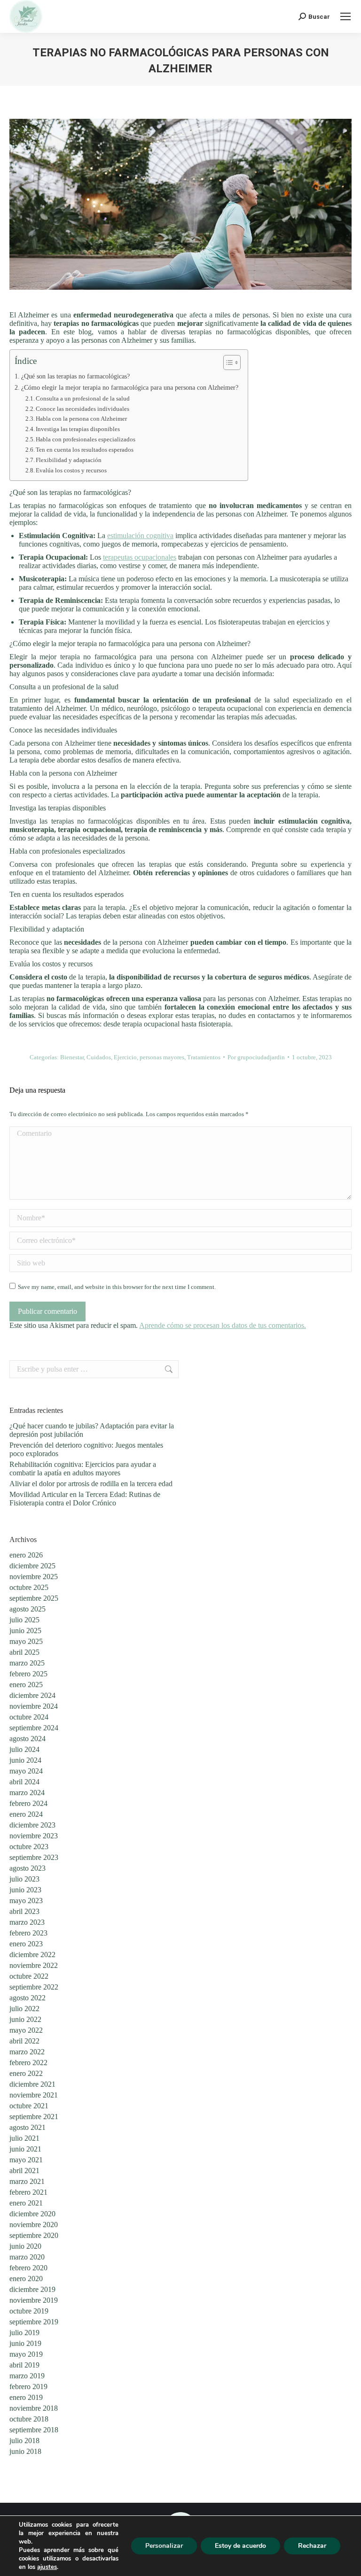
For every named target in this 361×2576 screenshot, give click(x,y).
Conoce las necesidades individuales (82, 409)
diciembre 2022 (32, 1955)
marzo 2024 (27, 1793)
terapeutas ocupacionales (140, 557)
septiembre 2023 (34, 1857)
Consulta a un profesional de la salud (83, 398)
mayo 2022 (26, 2030)
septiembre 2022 (34, 1987)
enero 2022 (26, 2073)
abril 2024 (24, 1782)
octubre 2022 (29, 1976)
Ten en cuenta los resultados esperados (85, 450)
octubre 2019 (29, 2311)
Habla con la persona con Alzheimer (81, 419)
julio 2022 (24, 2009)
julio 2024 (24, 1749)
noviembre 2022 (34, 1965)
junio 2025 (25, 1631)
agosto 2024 (27, 1739)
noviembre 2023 (34, 1836)
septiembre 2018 (34, 2430)
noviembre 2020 (34, 2225)
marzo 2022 (27, 2052)
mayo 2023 (26, 1901)
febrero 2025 (28, 1674)
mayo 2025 (26, 1641)
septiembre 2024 (34, 1728)
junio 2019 (25, 2343)
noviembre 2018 (34, 2408)
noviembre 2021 (34, 2095)
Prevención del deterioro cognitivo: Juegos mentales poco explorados (86, 1449)
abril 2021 (24, 2171)
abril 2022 (24, 2041)
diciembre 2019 (32, 2289)
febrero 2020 (28, 2268)
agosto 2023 (27, 1868)
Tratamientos (204, 1057)
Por (256, 1057)
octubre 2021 (29, 2106)
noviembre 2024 (34, 1706)
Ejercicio (125, 1057)
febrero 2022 (28, 2063)
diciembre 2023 (32, 1825)
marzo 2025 (27, 1663)
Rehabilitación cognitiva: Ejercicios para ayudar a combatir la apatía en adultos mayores (83, 1469)
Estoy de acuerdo (240, 2546)
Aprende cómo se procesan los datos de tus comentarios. (223, 1325)
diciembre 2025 (32, 1566)
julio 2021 (24, 2138)
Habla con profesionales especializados (86, 439)
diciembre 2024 (32, 1695)
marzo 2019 (27, 2376)
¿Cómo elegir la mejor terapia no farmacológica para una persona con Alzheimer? (130, 387)
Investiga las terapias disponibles (78, 429)
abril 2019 (24, 2365)
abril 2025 (24, 1652)
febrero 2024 (28, 1803)
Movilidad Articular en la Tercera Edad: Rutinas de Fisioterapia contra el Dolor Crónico (85, 1499)
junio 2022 (25, 2019)
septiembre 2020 (34, 2235)
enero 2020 (26, 2279)
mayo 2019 (26, 2354)
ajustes (47, 2567)
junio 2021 (25, 2149)
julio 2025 (24, 1620)
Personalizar (164, 2546)
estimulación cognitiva (140, 536)
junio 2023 (25, 1890)
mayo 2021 (26, 2160)
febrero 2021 (28, 2192)
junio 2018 (25, 2451)
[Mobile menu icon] (345, 16)
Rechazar (312, 2546)
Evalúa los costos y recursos (71, 470)
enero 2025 (26, 1685)
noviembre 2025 (34, 1577)
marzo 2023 (27, 1922)
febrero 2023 (28, 1933)
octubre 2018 (29, 2419)
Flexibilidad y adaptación (69, 460)
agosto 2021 (27, 2127)
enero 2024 (26, 1814)
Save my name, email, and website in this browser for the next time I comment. (117, 1287)
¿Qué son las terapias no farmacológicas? (75, 376)
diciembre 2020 (32, 2214)
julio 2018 (24, 2441)
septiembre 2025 (34, 1598)
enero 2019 (26, 2397)
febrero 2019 (28, 2387)
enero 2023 (26, 1944)
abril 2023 (24, 1911)
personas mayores (162, 1057)
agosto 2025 (27, 1609)
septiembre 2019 (34, 2322)
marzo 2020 (27, 2257)
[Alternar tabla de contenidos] (227, 362)
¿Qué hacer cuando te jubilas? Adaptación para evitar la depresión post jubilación (92, 1430)
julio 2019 (24, 2333)
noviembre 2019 (34, 2300)
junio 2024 (25, 1760)
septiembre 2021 (34, 2117)
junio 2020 (25, 2246)
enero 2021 (26, 2203)
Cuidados (99, 1057)
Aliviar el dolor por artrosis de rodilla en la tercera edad (91, 1484)
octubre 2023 (29, 1847)
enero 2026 (26, 1555)
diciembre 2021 (32, 2084)
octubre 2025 (29, 1587)
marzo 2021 (27, 2181)
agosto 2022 (27, 1998)
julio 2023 (24, 1879)
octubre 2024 (29, 1717)
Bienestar (72, 1057)
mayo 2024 (26, 1771)
